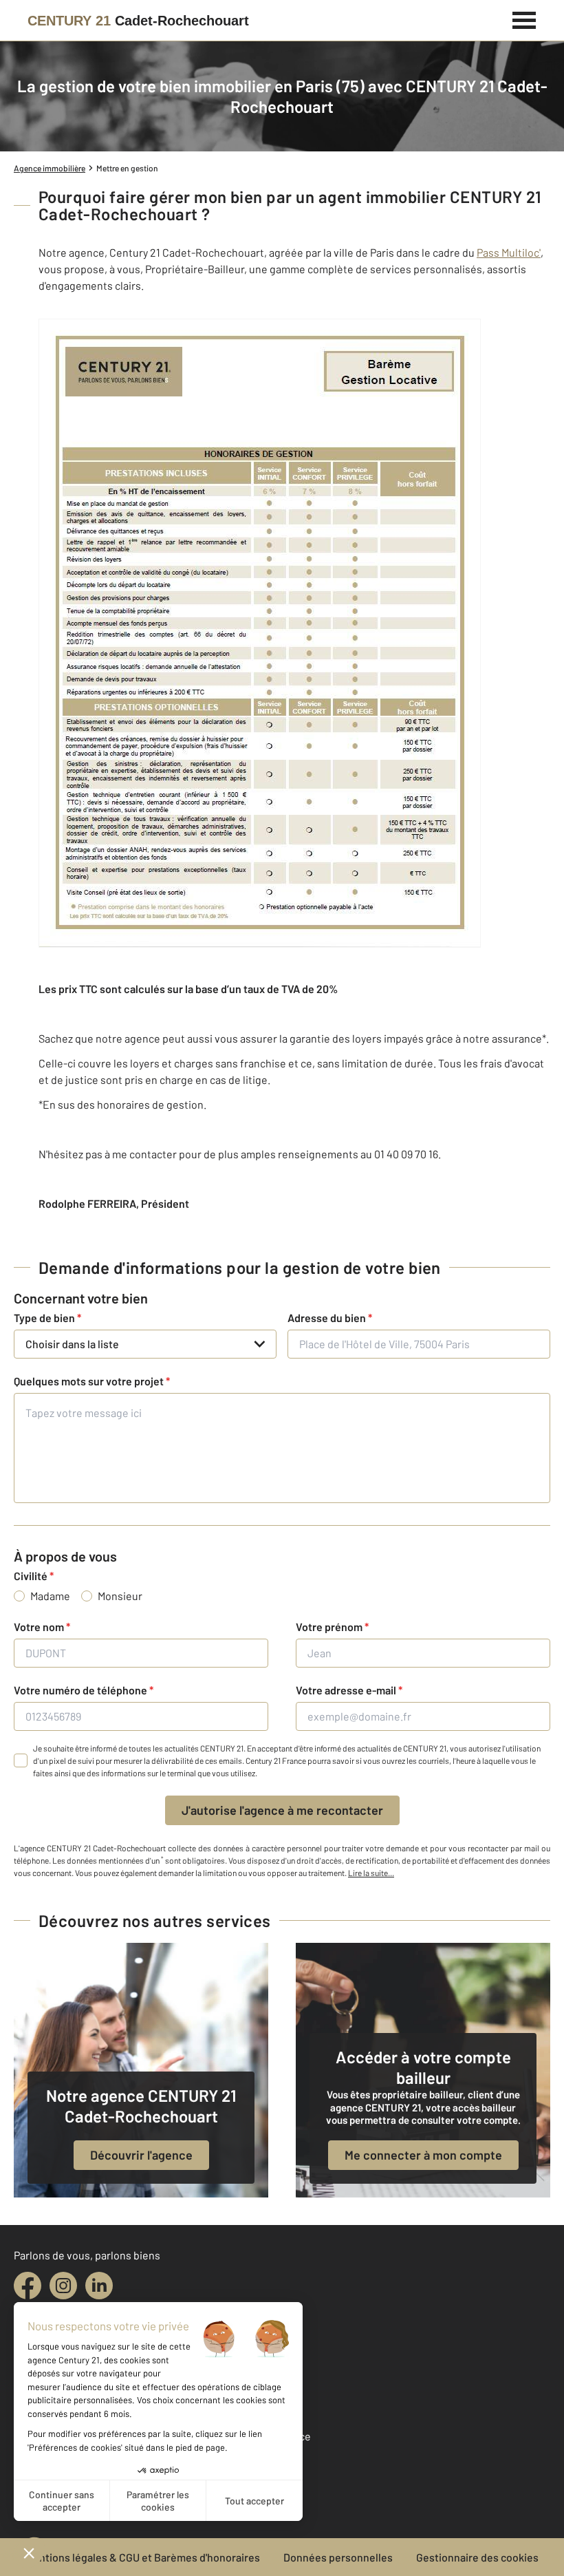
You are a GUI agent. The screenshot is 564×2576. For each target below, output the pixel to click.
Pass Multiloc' (509, 252)
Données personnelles (338, 2557)
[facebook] (28, 2286)
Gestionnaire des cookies (477, 2557)
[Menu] (524, 19)
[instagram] (63, 2286)
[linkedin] (99, 2286)
